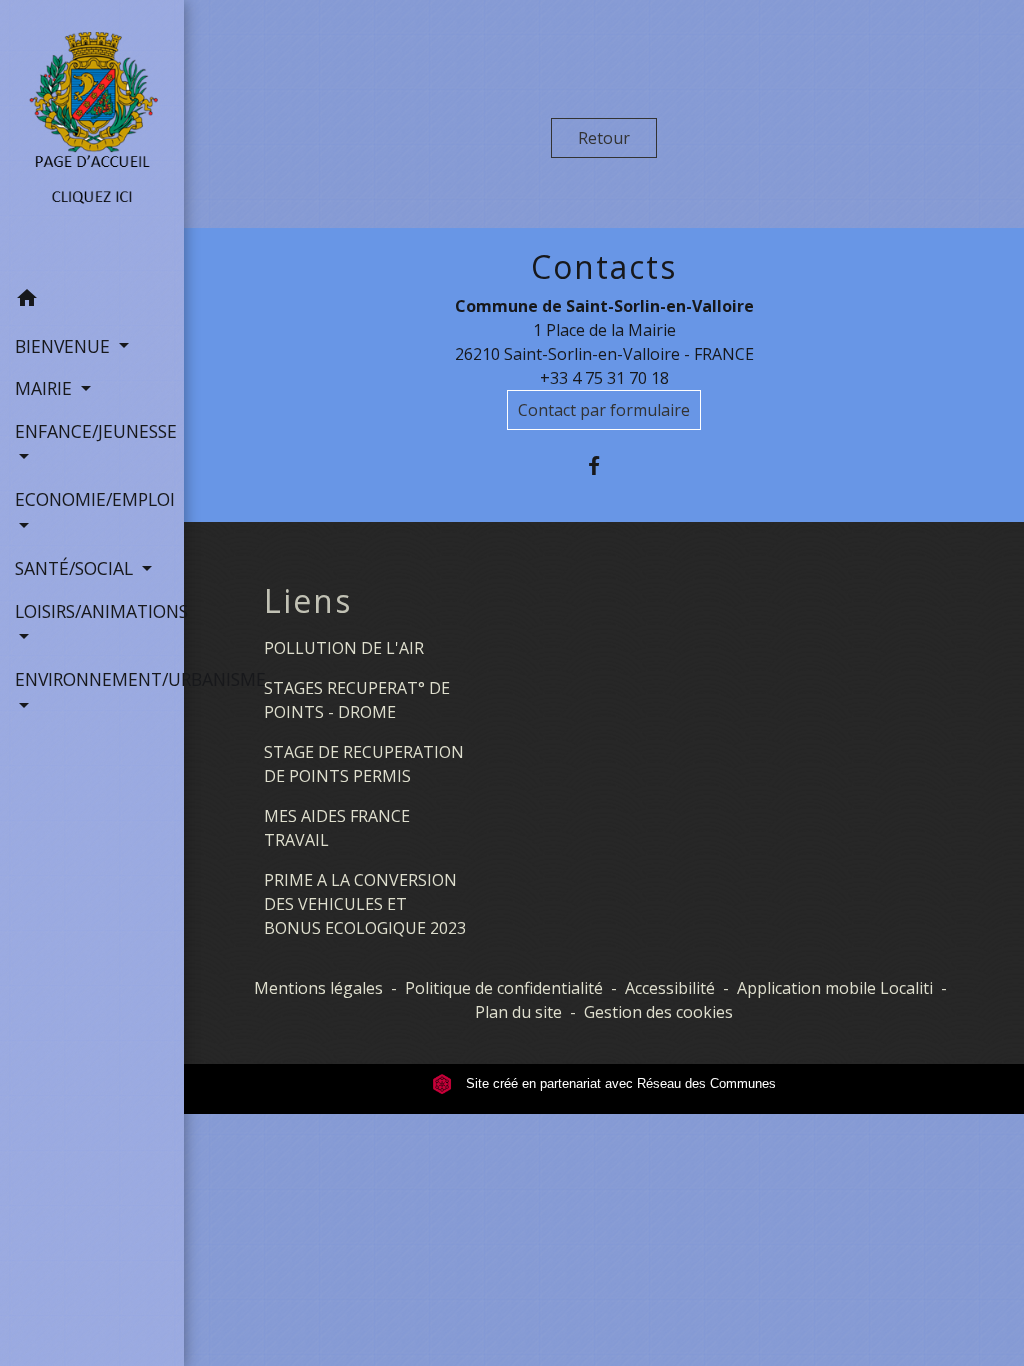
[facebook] (604, 465)
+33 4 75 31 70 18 (604, 378)
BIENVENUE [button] (65, 346)
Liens (308, 601)
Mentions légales (318, 988)
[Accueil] (92, 139)
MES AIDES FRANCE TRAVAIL (337, 828)
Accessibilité (670, 988)
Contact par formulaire (604, 410)
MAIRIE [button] (46, 388)
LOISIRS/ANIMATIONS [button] (92, 611)
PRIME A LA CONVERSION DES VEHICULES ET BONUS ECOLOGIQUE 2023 (365, 904)
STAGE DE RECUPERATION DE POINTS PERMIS (364, 764)
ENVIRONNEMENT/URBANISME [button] (92, 679)
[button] (92, 301)
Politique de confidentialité (504, 988)
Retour (604, 138)
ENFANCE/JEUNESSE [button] (92, 431)
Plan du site (518, 1012)
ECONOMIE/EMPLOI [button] (92, 499)
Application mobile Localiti (835, 988)
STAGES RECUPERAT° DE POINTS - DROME (357, 700)
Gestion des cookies (658, 1012)
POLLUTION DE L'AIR (344, 648)
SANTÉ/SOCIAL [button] (76, 568)
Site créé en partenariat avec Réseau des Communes (619, 1083)
